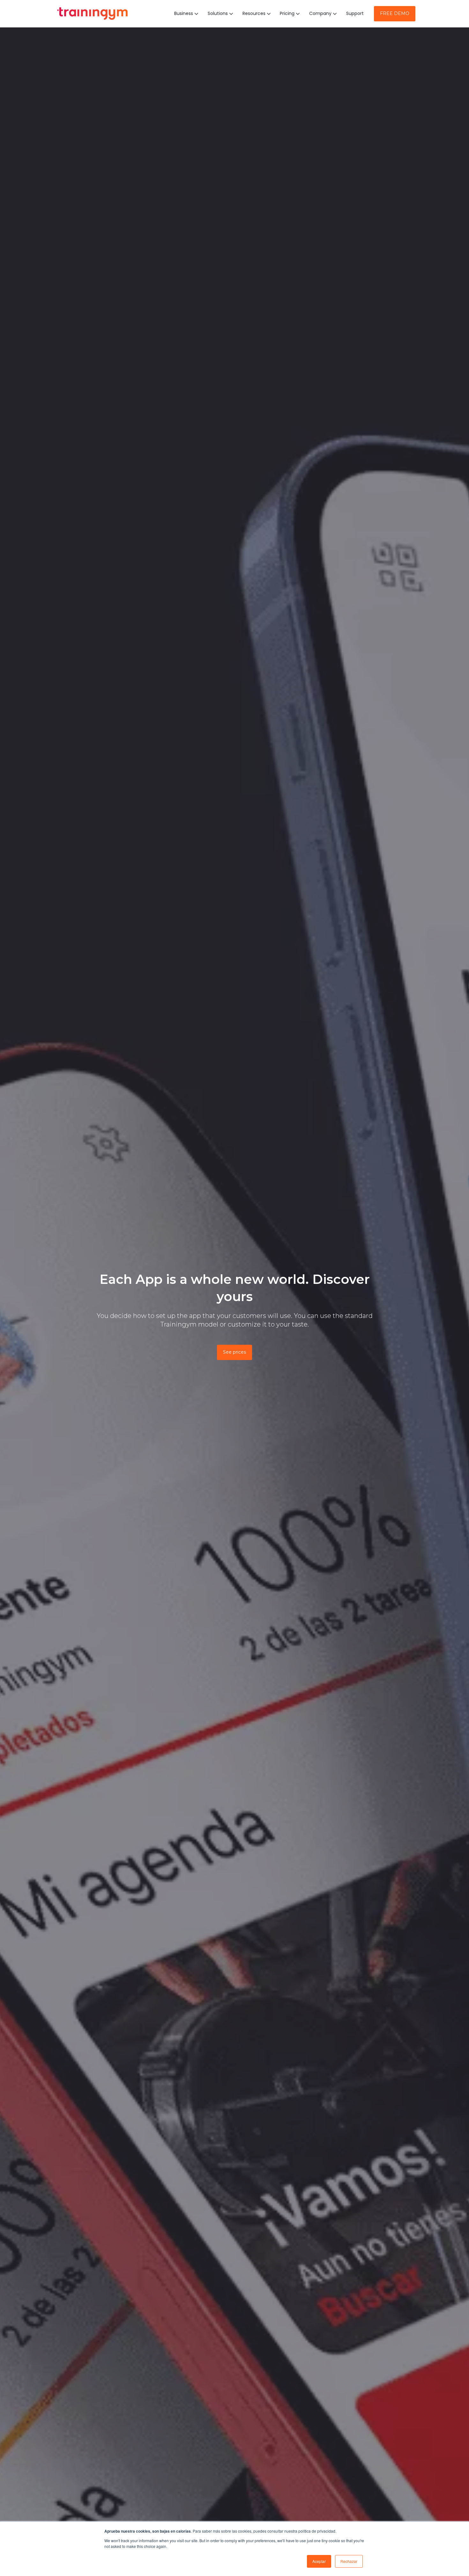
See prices (234, 1352)
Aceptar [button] (319, 2561)
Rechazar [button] (349, 2561)
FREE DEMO (395, 13)
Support (355, 13)
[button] (187, 14)
